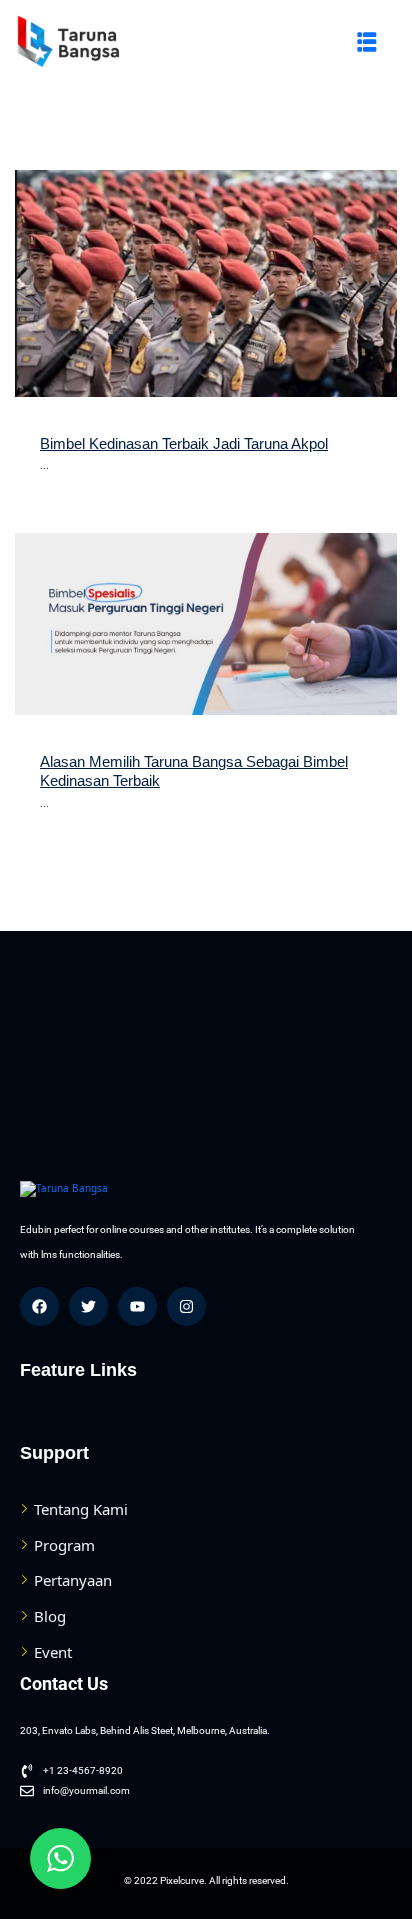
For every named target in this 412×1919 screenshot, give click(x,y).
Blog (50, 1616)
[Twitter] (88, 1306)
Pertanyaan (73, 1580)
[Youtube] (137, 1306)
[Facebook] (39, 1306)
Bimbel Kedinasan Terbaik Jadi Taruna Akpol (184, 443)
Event (53, 1652)
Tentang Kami (81, 1509)
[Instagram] (186, 1306)
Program (64, 1545)
